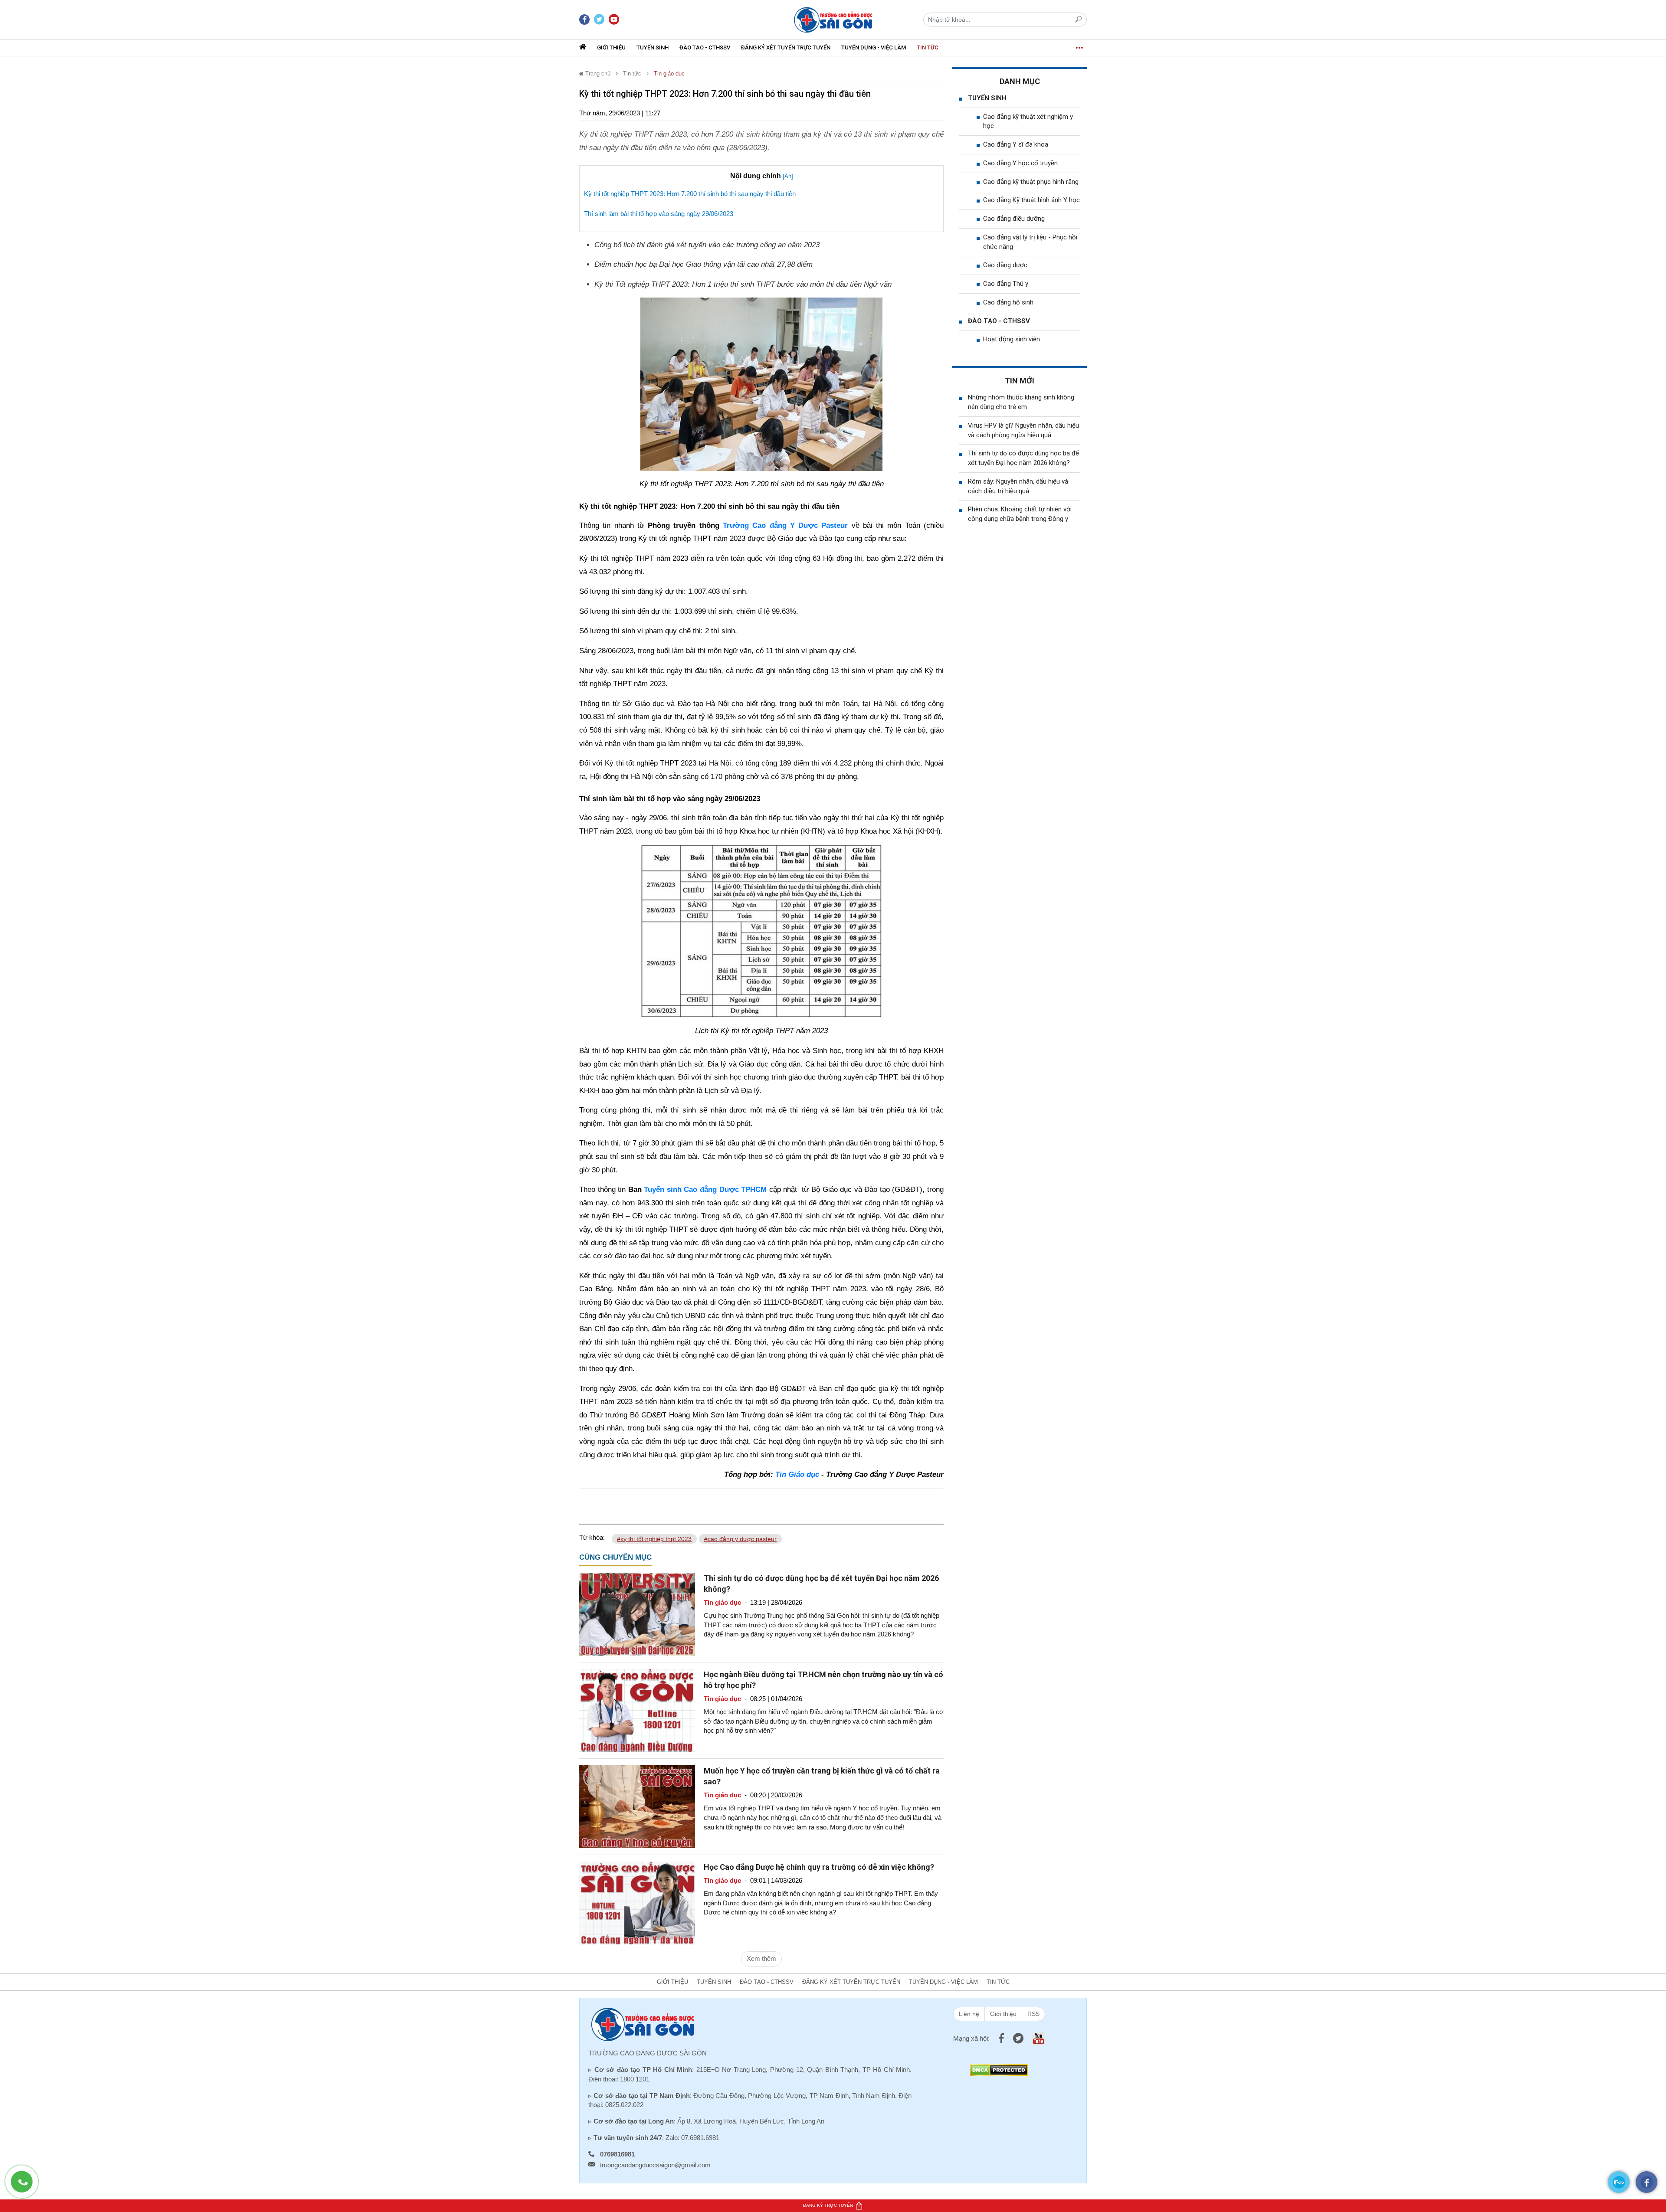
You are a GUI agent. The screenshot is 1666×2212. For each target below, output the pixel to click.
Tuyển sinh (653, 47)
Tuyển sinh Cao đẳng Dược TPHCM (705, 1189)
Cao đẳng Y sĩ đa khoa (1016, 144)
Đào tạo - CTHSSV (705, 47)
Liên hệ (969, 2014)
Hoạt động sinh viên (1012, 339)
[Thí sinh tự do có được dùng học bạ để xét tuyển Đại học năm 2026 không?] (637, 1613)
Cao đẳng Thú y (1006, 284)
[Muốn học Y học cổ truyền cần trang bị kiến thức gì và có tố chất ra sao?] (637, 1806)
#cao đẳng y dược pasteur (740, 1539)
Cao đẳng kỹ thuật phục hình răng (1031, 182)
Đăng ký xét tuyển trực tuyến (786, 47)
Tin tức (928, 47)
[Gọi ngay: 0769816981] (26, 2186)
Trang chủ (597, 74)
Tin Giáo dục (797, 1474)
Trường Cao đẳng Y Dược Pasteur (785, 525)
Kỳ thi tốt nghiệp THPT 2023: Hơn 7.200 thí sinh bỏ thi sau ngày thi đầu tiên (690, 194)
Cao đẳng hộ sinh (1008, 302)
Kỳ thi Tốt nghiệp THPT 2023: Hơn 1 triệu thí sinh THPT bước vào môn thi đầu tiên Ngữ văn (743, 284)
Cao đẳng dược (1005, 265)
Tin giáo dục (669, 74)
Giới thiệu (611, 47)
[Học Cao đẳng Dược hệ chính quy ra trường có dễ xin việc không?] (637, 1903)
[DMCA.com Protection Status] (999, 2070)
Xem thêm (761, 1958)
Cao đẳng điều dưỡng (1014, 219)
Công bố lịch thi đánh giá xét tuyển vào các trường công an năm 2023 (707, 245)
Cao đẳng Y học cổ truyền (1020, 163)
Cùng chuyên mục (615, 1557)
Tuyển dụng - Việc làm (874, 47)
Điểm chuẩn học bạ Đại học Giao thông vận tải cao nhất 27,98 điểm (703, 264)
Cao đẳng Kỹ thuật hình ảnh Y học (1031, 200)
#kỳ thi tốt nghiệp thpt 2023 (654, 1539)
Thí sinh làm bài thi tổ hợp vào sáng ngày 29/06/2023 (659, 214)
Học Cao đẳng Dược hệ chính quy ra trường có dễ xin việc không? (819, 1867)
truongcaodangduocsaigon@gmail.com (655, 2165)
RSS (1033, 2014)
